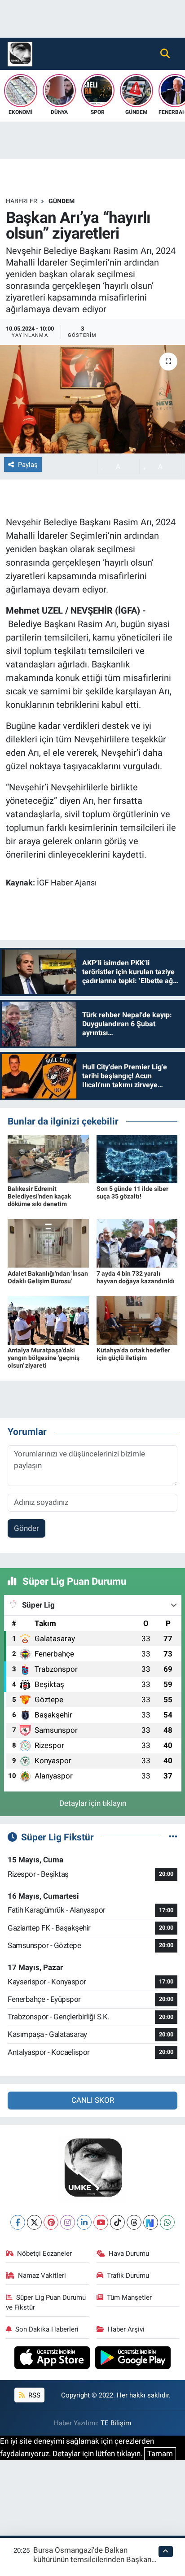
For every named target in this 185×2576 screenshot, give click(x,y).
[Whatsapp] (167, 2222)
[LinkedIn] (84, 2222)
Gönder (26, 1528)
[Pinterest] (51, 2222)
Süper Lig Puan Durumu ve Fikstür (46, 2302)
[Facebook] (18, 2222)
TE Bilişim (116, 2423)
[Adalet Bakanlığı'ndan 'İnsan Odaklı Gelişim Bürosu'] (48, 1243)
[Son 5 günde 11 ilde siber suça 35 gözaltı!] (137, 1158)
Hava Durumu (129, 2253)
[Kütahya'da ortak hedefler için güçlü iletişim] (137, 1320)
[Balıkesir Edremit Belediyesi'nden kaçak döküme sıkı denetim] (48, 1158)
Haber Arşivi (126, 2329)
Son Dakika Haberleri (47, 2329)
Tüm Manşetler (129, 2297)
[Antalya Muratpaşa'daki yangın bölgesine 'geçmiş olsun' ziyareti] (48, 1320)
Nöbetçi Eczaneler (44, 2253)
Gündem (62, 201)
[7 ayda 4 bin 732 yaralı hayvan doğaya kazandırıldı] (137, 1243)
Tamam (160, 2454)
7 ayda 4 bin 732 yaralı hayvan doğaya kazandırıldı (136, 1277)
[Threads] (134, 2222)
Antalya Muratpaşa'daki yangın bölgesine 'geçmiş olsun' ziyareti (44, 1358)
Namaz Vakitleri (42, 2275)
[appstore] (53, 2359)
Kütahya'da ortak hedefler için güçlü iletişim (133, 1354)
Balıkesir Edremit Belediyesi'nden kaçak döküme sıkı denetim (39, 1196)
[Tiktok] (117, 2222)
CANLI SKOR (93, 2100)
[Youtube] (101, 2222)
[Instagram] (68, 2222)
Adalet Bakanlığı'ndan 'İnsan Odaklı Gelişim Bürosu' (48, 1277)
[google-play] (133, 2359)
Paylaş (28, 465)
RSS (33, 2395)
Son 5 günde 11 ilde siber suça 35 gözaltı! (132, 1192)
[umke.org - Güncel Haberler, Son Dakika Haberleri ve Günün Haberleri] (20, 53)
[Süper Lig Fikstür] (173, 1837)
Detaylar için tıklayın (93, 1803)
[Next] (151, 2222)
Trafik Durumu (128, 2275)
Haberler (22, 201)
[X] (34, 2222)
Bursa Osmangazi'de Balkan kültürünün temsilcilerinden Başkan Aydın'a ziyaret (92, 2560)
